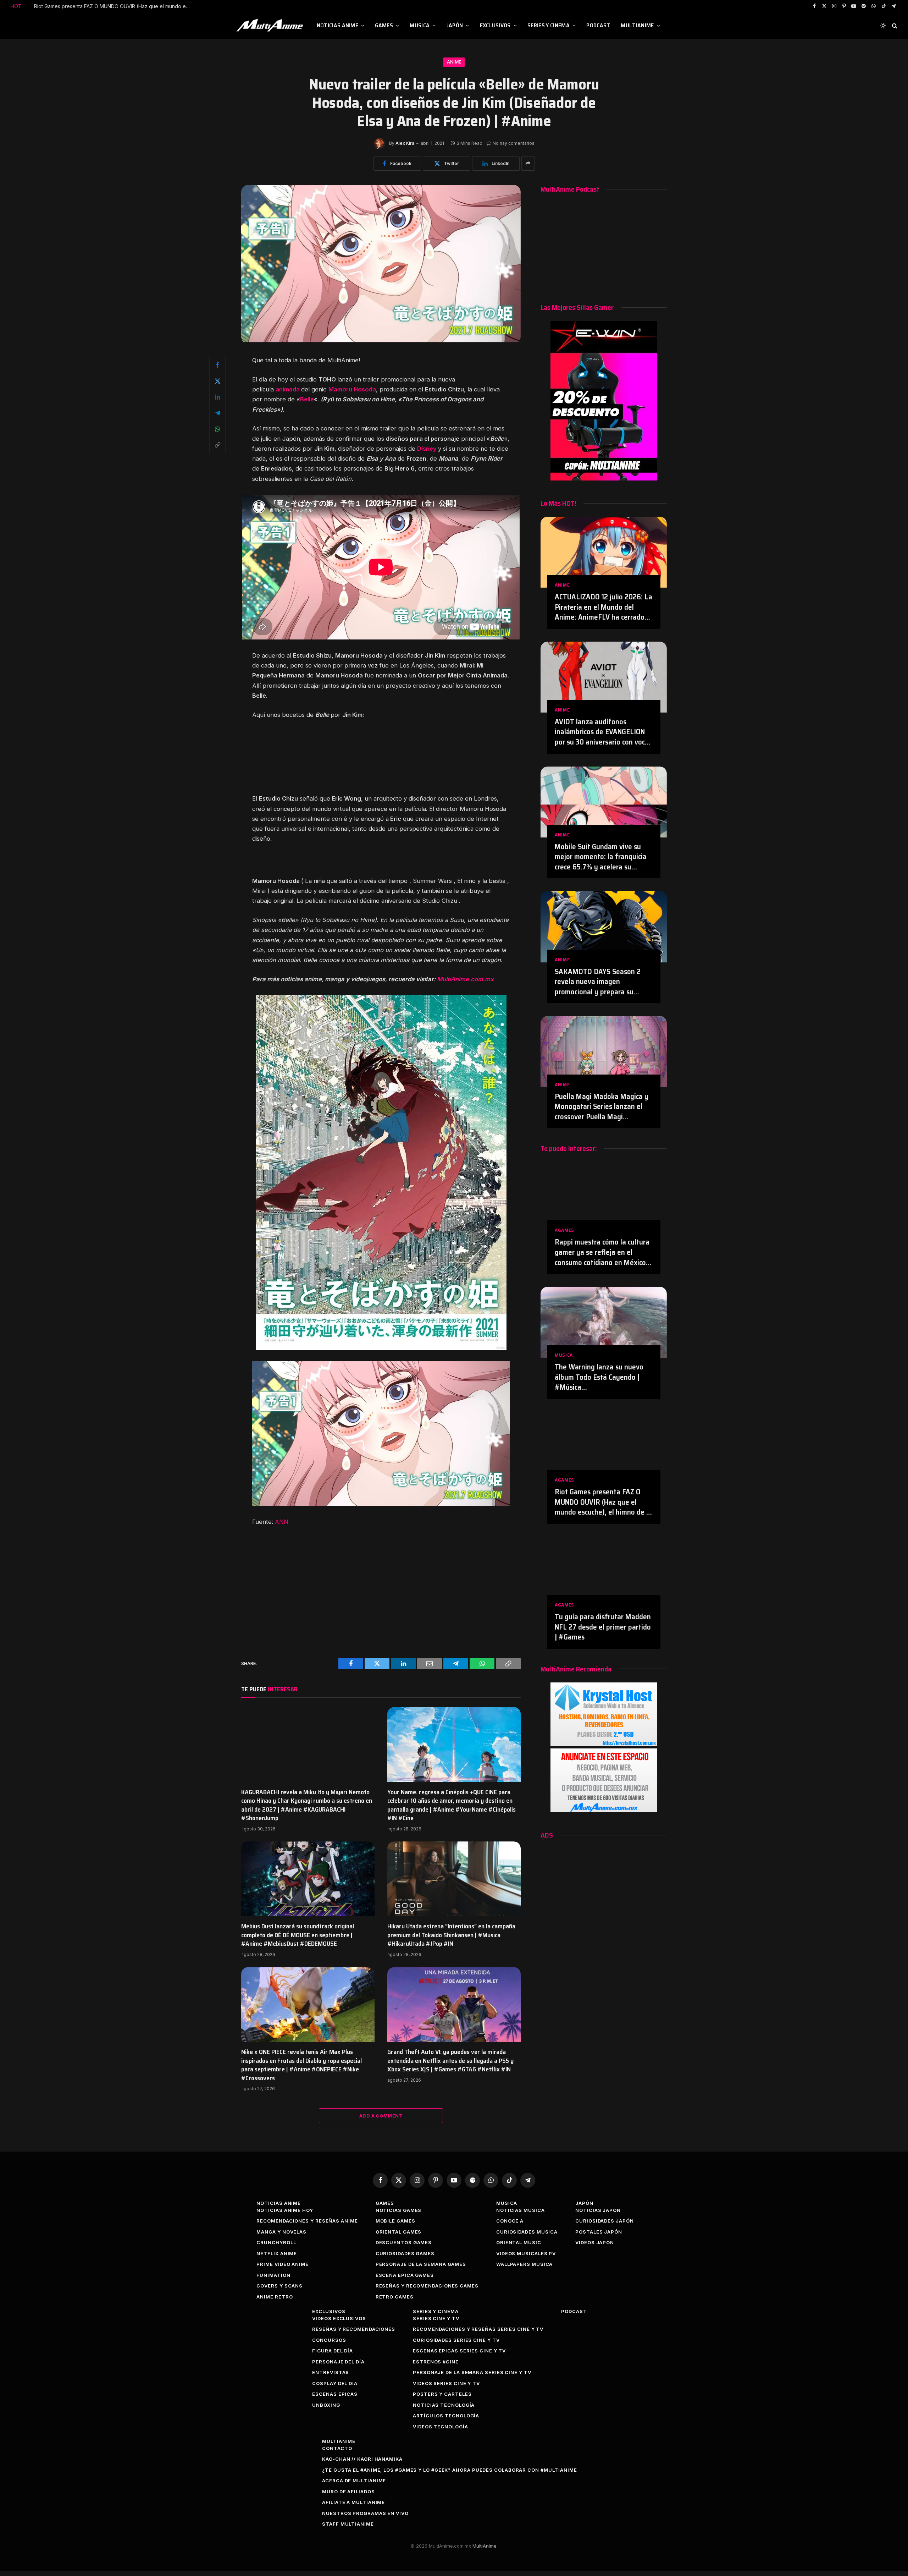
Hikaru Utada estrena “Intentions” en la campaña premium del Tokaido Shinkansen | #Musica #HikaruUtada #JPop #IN (451, 1935)
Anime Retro (275, 2297)
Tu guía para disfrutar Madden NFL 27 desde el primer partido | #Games (603, 1627)
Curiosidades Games (405, 2253)
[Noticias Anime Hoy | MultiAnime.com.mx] (271, 26)
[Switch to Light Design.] (883, 26)
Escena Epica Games (405, 2275)
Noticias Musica (521, 2210)
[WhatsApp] (217, 429)
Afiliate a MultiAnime (353, 2502)
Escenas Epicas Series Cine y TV (459, 2351)
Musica (420, 25)
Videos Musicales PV (526, 2253)
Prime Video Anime (282, 2264)
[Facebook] (217, 365)
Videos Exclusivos (339, 2318)
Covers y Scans (279, 2286)
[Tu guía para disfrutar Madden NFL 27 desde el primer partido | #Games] (604, 1572)
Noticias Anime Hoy (285, 2210)
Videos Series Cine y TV (446, 2383)
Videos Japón (595, 2242)
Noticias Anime (337, 25)
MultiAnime (637, 25)
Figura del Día (333, 2351)
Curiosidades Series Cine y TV (456, 2340)
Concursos (329, 2340)
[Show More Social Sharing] (528, 164)
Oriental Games (399, 2232)
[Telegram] (217, 413)
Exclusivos (495, 25)
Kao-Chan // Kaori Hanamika (362, 2459)
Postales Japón (599, 2232)
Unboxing (326, 2405)
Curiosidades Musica (527, 2232)
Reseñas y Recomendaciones (354, 2329)
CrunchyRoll (276, 2242)
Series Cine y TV (436, 2318)
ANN (282, 1522)
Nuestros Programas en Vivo (365, 2513)
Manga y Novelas (281, 2232)
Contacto (337, 2448)
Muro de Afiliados (348, 2492)
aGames (564, 1230)
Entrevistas (331, 2372)
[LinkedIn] (217, 397)
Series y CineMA (549, 25)
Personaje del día (338, 2362)
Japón (455, 25)
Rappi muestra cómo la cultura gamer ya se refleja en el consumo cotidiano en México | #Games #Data (602, 1252)
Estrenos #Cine (436, 2362)
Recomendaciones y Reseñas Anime (307, 2221)
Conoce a (510, 2221)
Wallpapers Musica (524, 2264)
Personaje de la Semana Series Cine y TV (472, 2372)
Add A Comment (381, 2116)
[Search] (894, 26)
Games (384, 25)
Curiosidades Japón (604, 2221)
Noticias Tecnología (444, 2405)
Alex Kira (405, 143)
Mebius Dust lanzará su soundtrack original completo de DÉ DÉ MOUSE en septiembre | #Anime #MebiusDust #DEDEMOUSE (298, 1935)
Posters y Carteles (442, 2394)
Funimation (273, 2275)
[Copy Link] (217, 445)
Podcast (598, 25)
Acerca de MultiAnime (354, 2481)
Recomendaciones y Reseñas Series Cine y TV (478, 2329)
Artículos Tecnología (446, 2416)
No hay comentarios (514, 143)
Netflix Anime (277, 2253)
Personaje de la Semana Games (421, 2264)
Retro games (395, 2297)
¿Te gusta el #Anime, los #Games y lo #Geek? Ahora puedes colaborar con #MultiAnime (450, 2470)
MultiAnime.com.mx (465, 979)
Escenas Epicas (335, 2394)
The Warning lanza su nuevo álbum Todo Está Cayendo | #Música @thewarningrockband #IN (599, 1377)
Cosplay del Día (335, 2383)
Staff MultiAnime (348, 2524)
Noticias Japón (598, 2210)
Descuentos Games (404, 2242)
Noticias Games (399, 2210)
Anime (454, 62)
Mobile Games (395, 2221)
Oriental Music (519, 2242)
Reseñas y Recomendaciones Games (427, 2286)
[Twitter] (217, 381)
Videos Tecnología (440, 2427)
